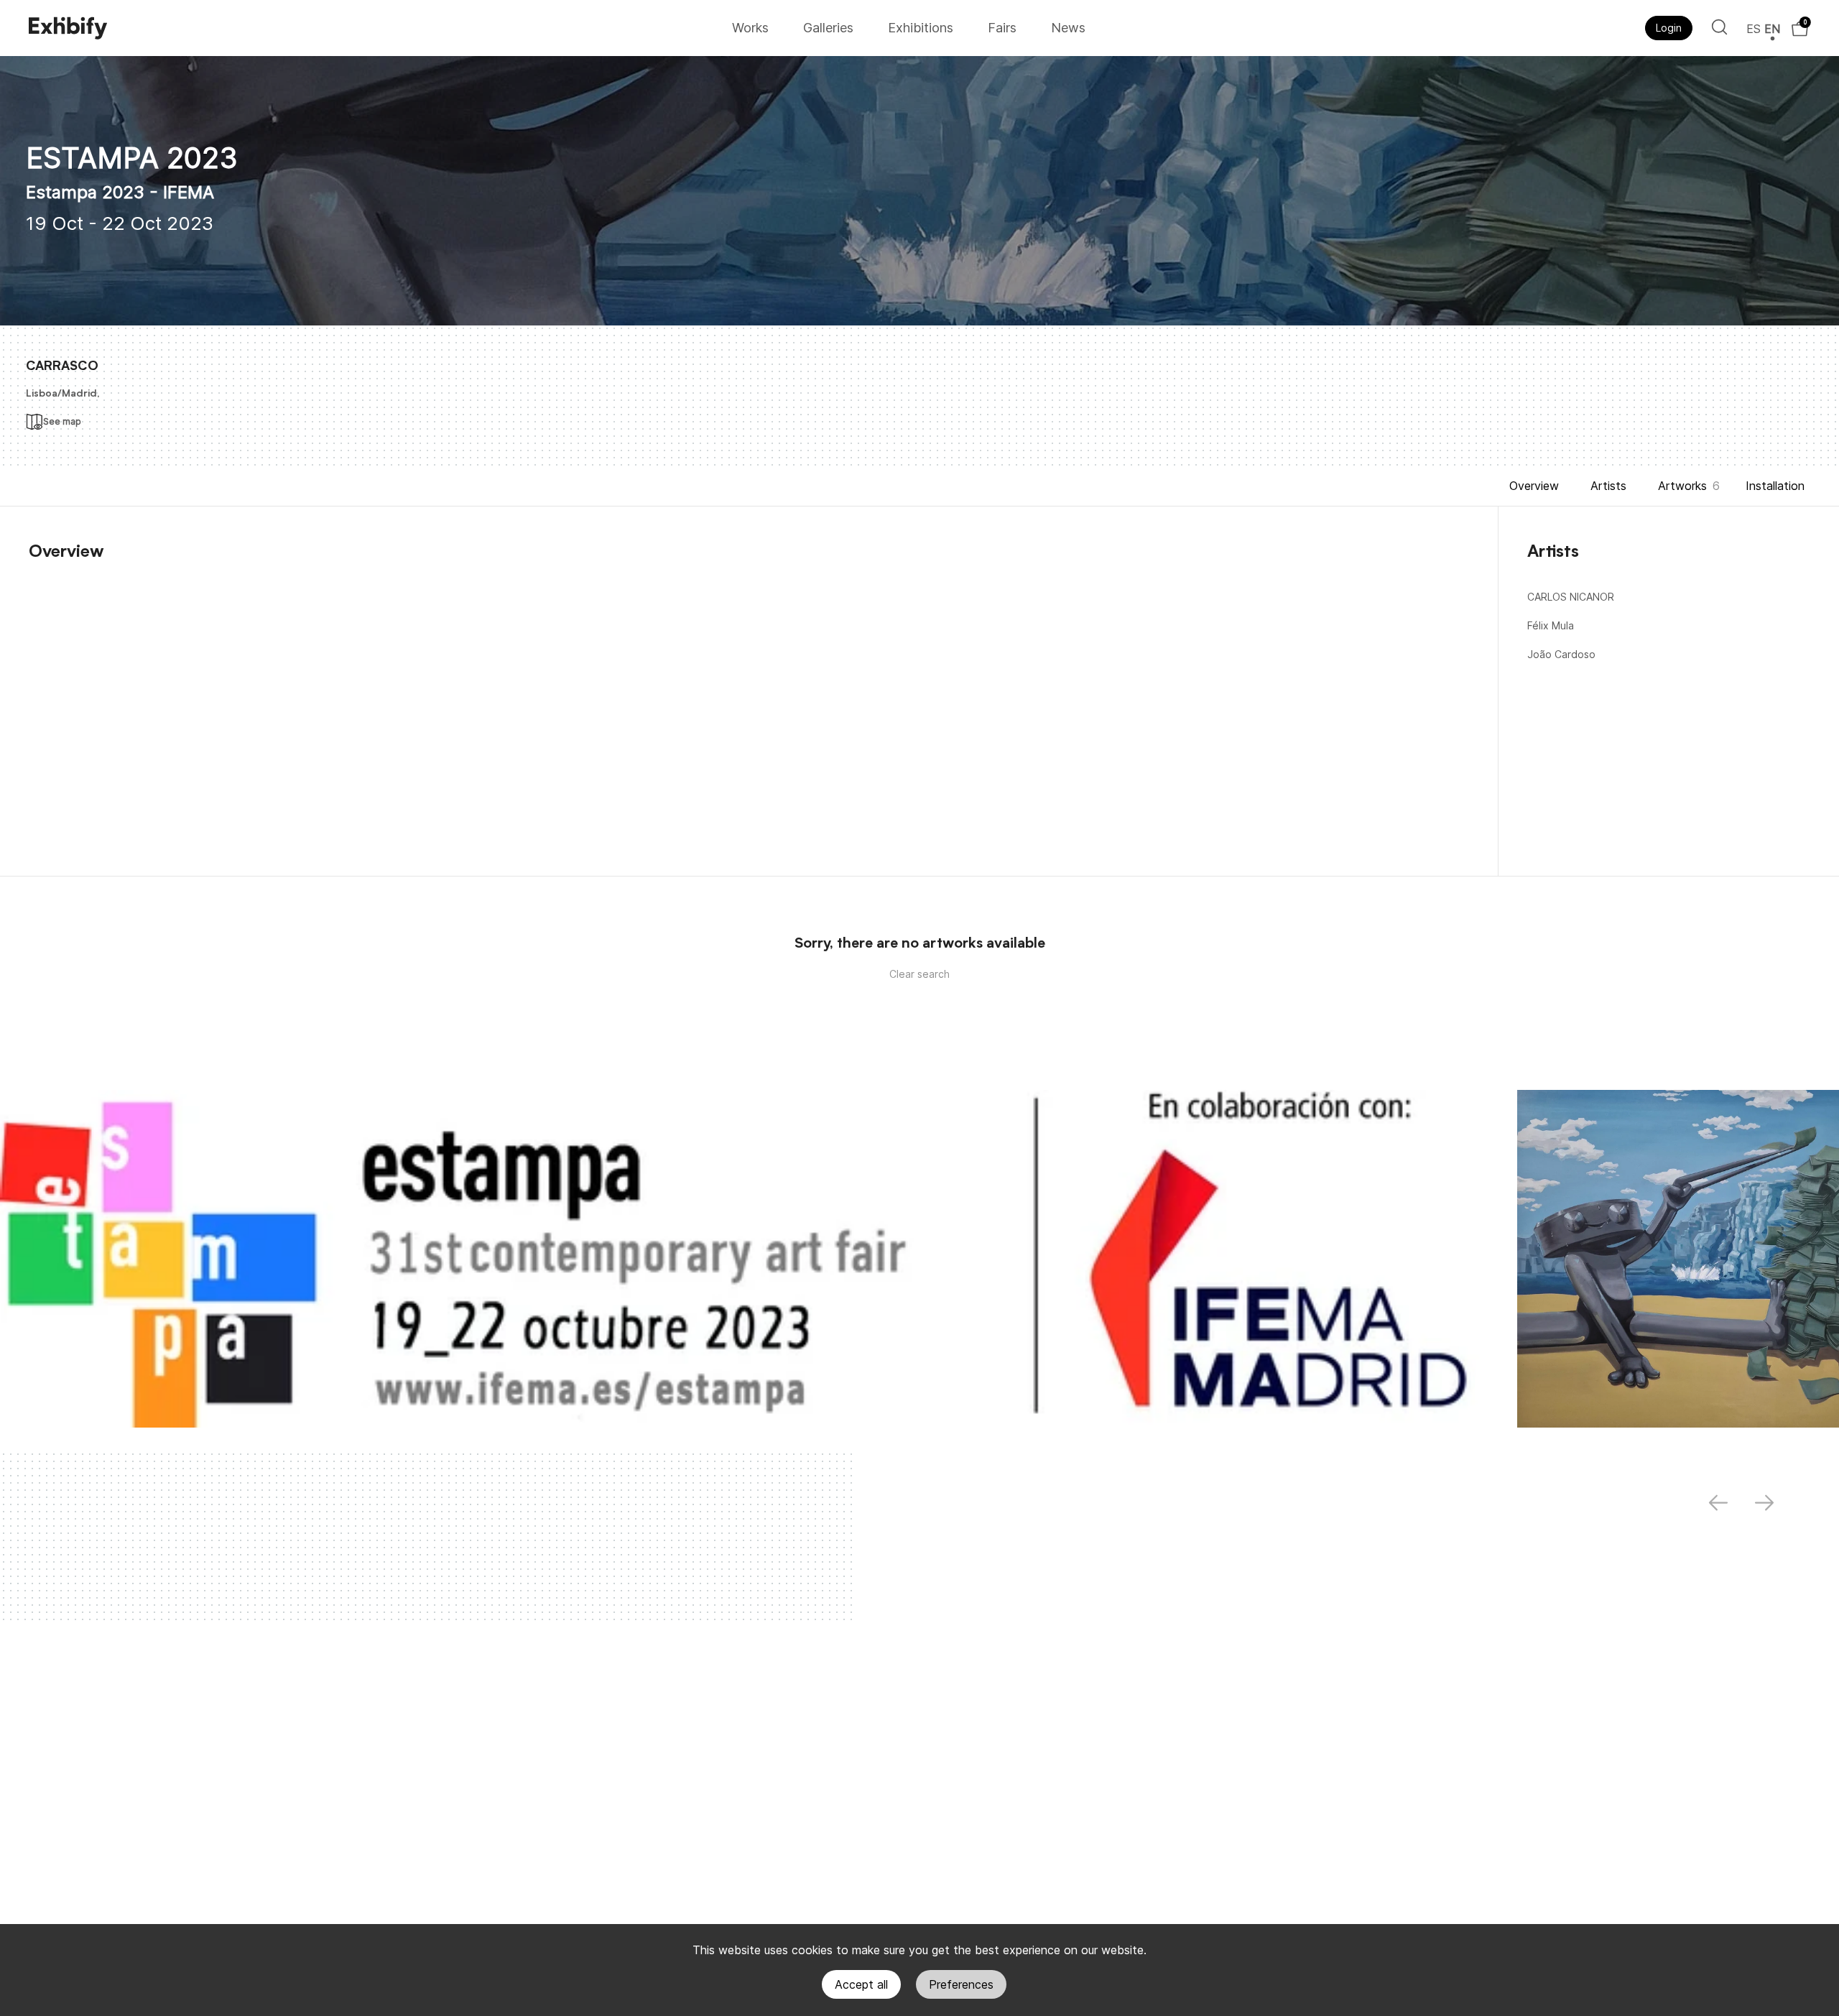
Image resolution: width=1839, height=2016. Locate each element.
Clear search (919, 974)
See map (62, 421)
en (1772, 29)
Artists (1608, 486)
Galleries (828, 28)
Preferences (961, 1984)
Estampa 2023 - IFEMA (120, 192)
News (1068, 28)
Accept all (861, 1984)
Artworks (1682, 486)
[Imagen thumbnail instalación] (746, 1259)
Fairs (1002, 28)
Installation (1775, 486)
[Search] (1719, 27)
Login (1669, 28)
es (1754, 29)
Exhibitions (921, 28)
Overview (1534, 486)
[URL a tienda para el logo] (375, 28)
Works (750, 28)
